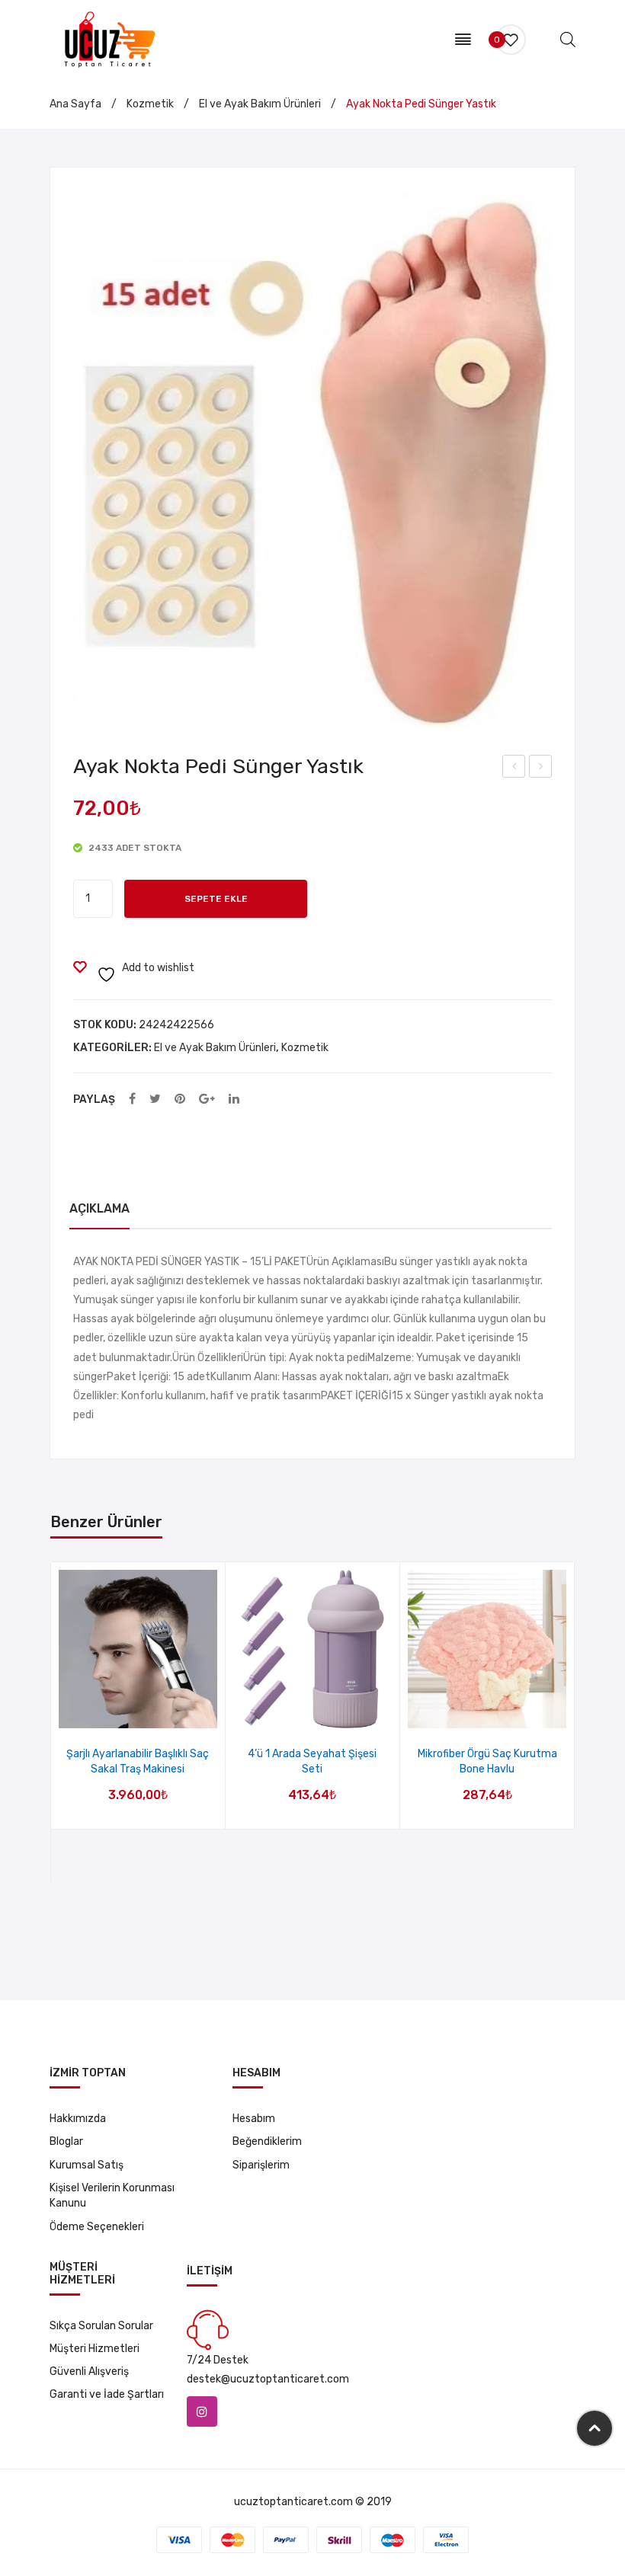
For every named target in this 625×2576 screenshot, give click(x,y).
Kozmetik (150, 104)
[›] (574, 1723)
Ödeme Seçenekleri (97, 2227)
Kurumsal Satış (87, 2165)
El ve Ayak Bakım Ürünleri (260, 104)
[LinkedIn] (234, 1099)
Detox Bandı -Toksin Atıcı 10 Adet (541, 769)
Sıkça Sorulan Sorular (101, 2326)
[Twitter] (155, 1099)
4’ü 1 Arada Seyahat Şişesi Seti (312, 1761)
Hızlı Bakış (157, 1712)
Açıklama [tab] (99, 1208)
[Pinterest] (180, 1099)
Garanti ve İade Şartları (107, 2394)
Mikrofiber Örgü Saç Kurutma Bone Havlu (487, 1761)
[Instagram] (202, 2411)
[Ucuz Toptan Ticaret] (107, 38)
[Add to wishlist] (119, 1712)
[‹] (51, 1723)
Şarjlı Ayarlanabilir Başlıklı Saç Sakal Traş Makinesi (138, 1761)
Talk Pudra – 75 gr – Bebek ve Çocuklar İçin (514, 769)
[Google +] (207, 1099)
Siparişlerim (261, 2165)
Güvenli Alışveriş (89, 2371)
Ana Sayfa (75, 104)
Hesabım (254, 2119)
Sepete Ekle (216, 899)
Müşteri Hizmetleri (95, 2349)
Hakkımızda (78, 2119)
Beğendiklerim (267, 2141)
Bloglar (66, 2141)
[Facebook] (132, 1099)
